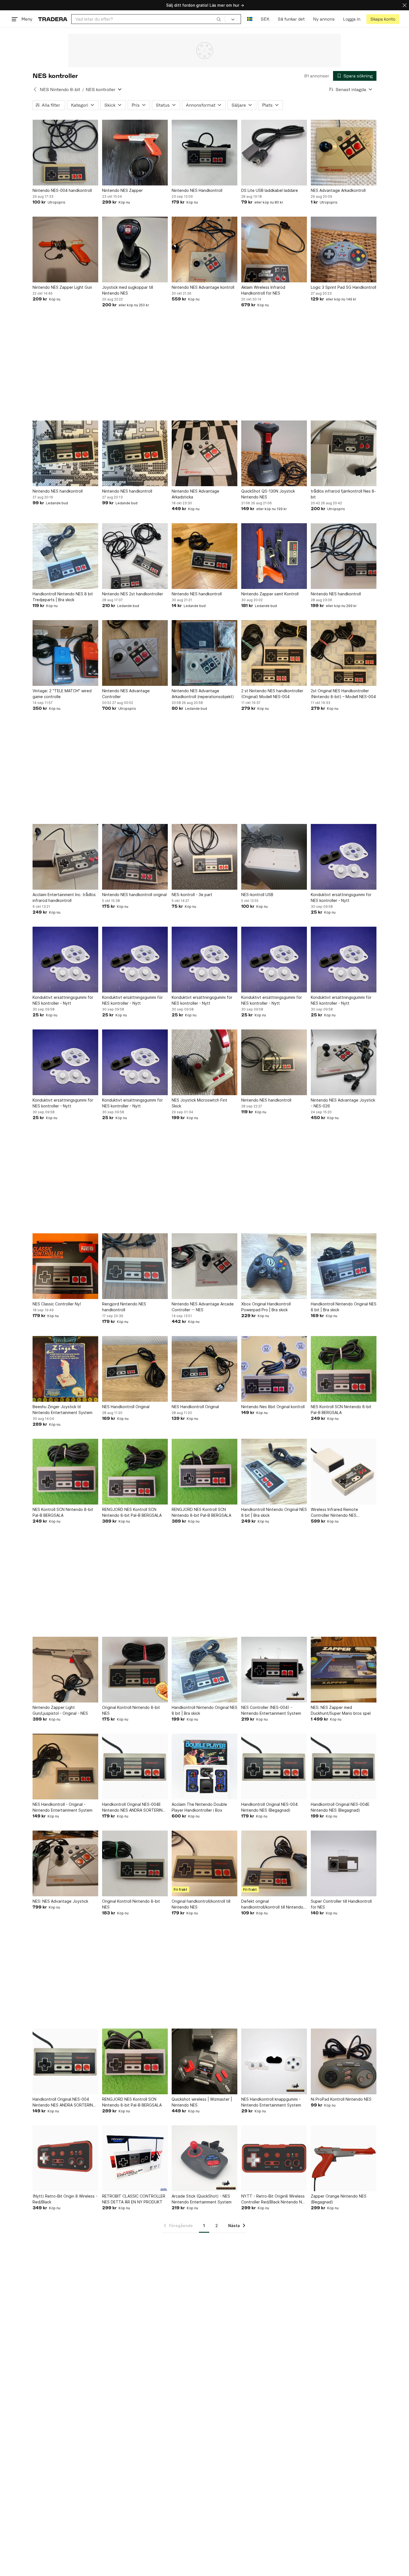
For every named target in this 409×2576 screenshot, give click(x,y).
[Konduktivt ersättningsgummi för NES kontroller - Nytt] (344, 857)
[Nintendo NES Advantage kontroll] (204, 249)
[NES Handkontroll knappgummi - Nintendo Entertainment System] (274, 2061)
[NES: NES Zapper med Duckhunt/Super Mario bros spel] (344, 1670)
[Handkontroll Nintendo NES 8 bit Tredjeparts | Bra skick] (65, 556)
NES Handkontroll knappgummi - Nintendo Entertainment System (271, 2102)
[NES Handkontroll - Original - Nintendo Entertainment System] (65, 1767)
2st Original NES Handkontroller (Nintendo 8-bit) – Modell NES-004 (343, 694)
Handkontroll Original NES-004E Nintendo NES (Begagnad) (340, 1807)
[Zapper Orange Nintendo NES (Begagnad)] (344, 2158)
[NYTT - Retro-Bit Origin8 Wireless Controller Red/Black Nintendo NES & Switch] (274, 2158)
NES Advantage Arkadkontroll (338, 190)
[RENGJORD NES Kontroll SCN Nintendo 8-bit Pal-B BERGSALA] (135, 1472)
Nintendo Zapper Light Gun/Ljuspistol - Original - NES (60, 1710)
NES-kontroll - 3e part (192, 895)
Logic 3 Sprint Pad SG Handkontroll (343, 287)
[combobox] (148, 19)
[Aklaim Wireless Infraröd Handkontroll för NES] (274, 249)
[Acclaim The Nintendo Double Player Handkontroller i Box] (204, 1767)
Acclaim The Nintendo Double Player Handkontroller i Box (199, 1807)
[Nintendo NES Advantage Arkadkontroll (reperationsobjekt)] (204, 653)
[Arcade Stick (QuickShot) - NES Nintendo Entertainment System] (204, 2158)
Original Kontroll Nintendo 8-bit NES (131, 1710)
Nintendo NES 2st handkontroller (133, 594)
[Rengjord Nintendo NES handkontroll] (135, 1266)
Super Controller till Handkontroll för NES (341, 1904)
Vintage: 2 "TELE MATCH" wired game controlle (62, 694)
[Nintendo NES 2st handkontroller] (135, 556)
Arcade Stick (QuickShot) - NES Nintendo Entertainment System (202, 2199)
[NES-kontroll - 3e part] (204, 857)
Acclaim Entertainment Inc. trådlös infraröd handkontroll (64, 897)
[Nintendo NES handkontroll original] (135, 857)
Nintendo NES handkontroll (58, 491)
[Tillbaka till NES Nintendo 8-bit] (35, 89)
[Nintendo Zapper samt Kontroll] (274, 556)
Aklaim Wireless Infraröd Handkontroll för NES (263, 290)
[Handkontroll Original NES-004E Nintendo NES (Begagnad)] (344, 1767)
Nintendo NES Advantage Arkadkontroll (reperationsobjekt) (203, 694)
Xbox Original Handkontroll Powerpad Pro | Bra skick (266, 1307)
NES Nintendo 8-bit (60, 90)
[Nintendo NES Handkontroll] (204, 153)
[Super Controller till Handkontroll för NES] (344, 1863)
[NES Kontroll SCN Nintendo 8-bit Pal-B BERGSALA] (344, 1369)
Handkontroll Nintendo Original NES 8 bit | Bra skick (344, 1307)
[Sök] (219, 19)
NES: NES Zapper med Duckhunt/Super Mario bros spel (341, 1710)
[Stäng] (405, 5)
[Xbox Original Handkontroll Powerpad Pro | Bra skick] (274, 1266)
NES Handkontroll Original (126, 1407)
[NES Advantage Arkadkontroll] (344, 153)
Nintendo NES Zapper (122, 190)
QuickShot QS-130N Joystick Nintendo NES (268, 494)
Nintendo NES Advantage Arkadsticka (195, 494)
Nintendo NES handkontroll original (134, 895)
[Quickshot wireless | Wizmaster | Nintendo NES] (204, 2061)
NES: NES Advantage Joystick (60, 1901)
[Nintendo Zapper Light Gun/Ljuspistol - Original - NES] (65, 1670)
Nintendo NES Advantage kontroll (203, 287)
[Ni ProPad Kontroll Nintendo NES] (344, 2061)
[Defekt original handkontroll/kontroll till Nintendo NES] (274, 1863)
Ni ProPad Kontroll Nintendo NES (341, 2099)
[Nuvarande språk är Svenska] (250, 19)
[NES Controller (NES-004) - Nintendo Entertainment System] (274, 1670)
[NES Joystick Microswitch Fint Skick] (204, 1062)
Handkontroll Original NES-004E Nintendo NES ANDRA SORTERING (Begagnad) (134, 1807)
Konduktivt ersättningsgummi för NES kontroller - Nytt (341, 897)
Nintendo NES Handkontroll (197, 190)
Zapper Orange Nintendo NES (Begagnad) (339, 2199)
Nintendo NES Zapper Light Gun (62, 287)
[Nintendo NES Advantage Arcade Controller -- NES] (204, 1266)
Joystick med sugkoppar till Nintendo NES (128, 290)
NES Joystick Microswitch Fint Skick (199, 1103)
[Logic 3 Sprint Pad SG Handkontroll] (344, 249)
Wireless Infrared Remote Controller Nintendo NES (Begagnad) (334, 1513)
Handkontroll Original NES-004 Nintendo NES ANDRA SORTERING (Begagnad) (64, 2102)
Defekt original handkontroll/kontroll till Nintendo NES (272, 1904)
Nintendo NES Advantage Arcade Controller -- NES (203, 1307)
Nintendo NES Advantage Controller (126, 694)
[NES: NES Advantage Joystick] (65, 1863)
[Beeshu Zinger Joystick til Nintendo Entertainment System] (65, 1369)
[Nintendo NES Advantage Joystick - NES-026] (344, 1062)
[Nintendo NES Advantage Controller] (135, 653)
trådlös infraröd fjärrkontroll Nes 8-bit (343, 494)
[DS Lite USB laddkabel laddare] (274, 153)
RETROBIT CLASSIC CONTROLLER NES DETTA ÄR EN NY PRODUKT (134, 2199)
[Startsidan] (53, 19)
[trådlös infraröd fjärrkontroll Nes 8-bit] (344, 453)
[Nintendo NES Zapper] (135, 153)
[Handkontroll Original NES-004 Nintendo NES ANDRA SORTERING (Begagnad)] (65, 2061)
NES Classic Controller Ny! (57, 1304)
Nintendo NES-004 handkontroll (62, 190)
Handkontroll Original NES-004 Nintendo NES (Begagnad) (269, 1807)
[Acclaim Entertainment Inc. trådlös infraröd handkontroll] (65, 857)
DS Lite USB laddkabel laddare (270, 190)
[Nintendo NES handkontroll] (65, 453)
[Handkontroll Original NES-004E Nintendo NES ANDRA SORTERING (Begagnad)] (135, 1767)
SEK (265, 19)
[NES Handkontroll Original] (135, 1369)
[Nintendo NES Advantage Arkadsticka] (204, 453)
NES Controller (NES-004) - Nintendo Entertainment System (271, 1710)
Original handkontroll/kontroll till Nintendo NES (201, 1904)
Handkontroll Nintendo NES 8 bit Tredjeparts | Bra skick (63, 597)
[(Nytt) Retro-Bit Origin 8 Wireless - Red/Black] (65, 2158)
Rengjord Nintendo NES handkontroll (124, 1307)
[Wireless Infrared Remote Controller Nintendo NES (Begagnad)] (344, 1472)
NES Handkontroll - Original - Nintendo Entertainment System (62, 1807)
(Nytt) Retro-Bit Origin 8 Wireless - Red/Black (65, 2199)
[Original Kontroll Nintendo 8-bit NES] (135, 1670)
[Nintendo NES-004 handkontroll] (65, 153)
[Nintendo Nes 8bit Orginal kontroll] (274, 1369)
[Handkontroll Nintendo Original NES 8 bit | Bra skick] (344, 1266)
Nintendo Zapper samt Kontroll (270, 594)
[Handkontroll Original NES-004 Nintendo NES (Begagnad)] (274, 1767)
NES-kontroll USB (257, 895)
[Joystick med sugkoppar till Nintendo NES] (135, 249)
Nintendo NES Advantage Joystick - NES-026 (343, 1103)
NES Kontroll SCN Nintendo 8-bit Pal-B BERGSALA (341, 1410)
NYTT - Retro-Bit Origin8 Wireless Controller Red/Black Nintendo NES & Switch (274, 2199)
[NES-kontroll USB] (274, 857)
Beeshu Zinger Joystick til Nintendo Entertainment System (62, 1410)
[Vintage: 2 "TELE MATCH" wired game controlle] (65, 653)
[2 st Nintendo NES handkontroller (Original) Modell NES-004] (274, 653)
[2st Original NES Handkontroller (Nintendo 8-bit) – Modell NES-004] (344, 653)
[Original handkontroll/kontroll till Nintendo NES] (204, 1863)
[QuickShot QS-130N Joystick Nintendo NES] (274, 453)
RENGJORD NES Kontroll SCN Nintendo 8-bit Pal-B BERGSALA (132, 1512)
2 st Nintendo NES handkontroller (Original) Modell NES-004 (272, 694)
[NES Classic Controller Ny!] (65, 1266)
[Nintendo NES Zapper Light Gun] (65, 249)
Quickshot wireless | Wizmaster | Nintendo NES (202, 2102)
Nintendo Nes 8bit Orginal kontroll (273, 1407)
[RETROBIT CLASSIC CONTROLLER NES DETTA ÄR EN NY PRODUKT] (135, 2158)
